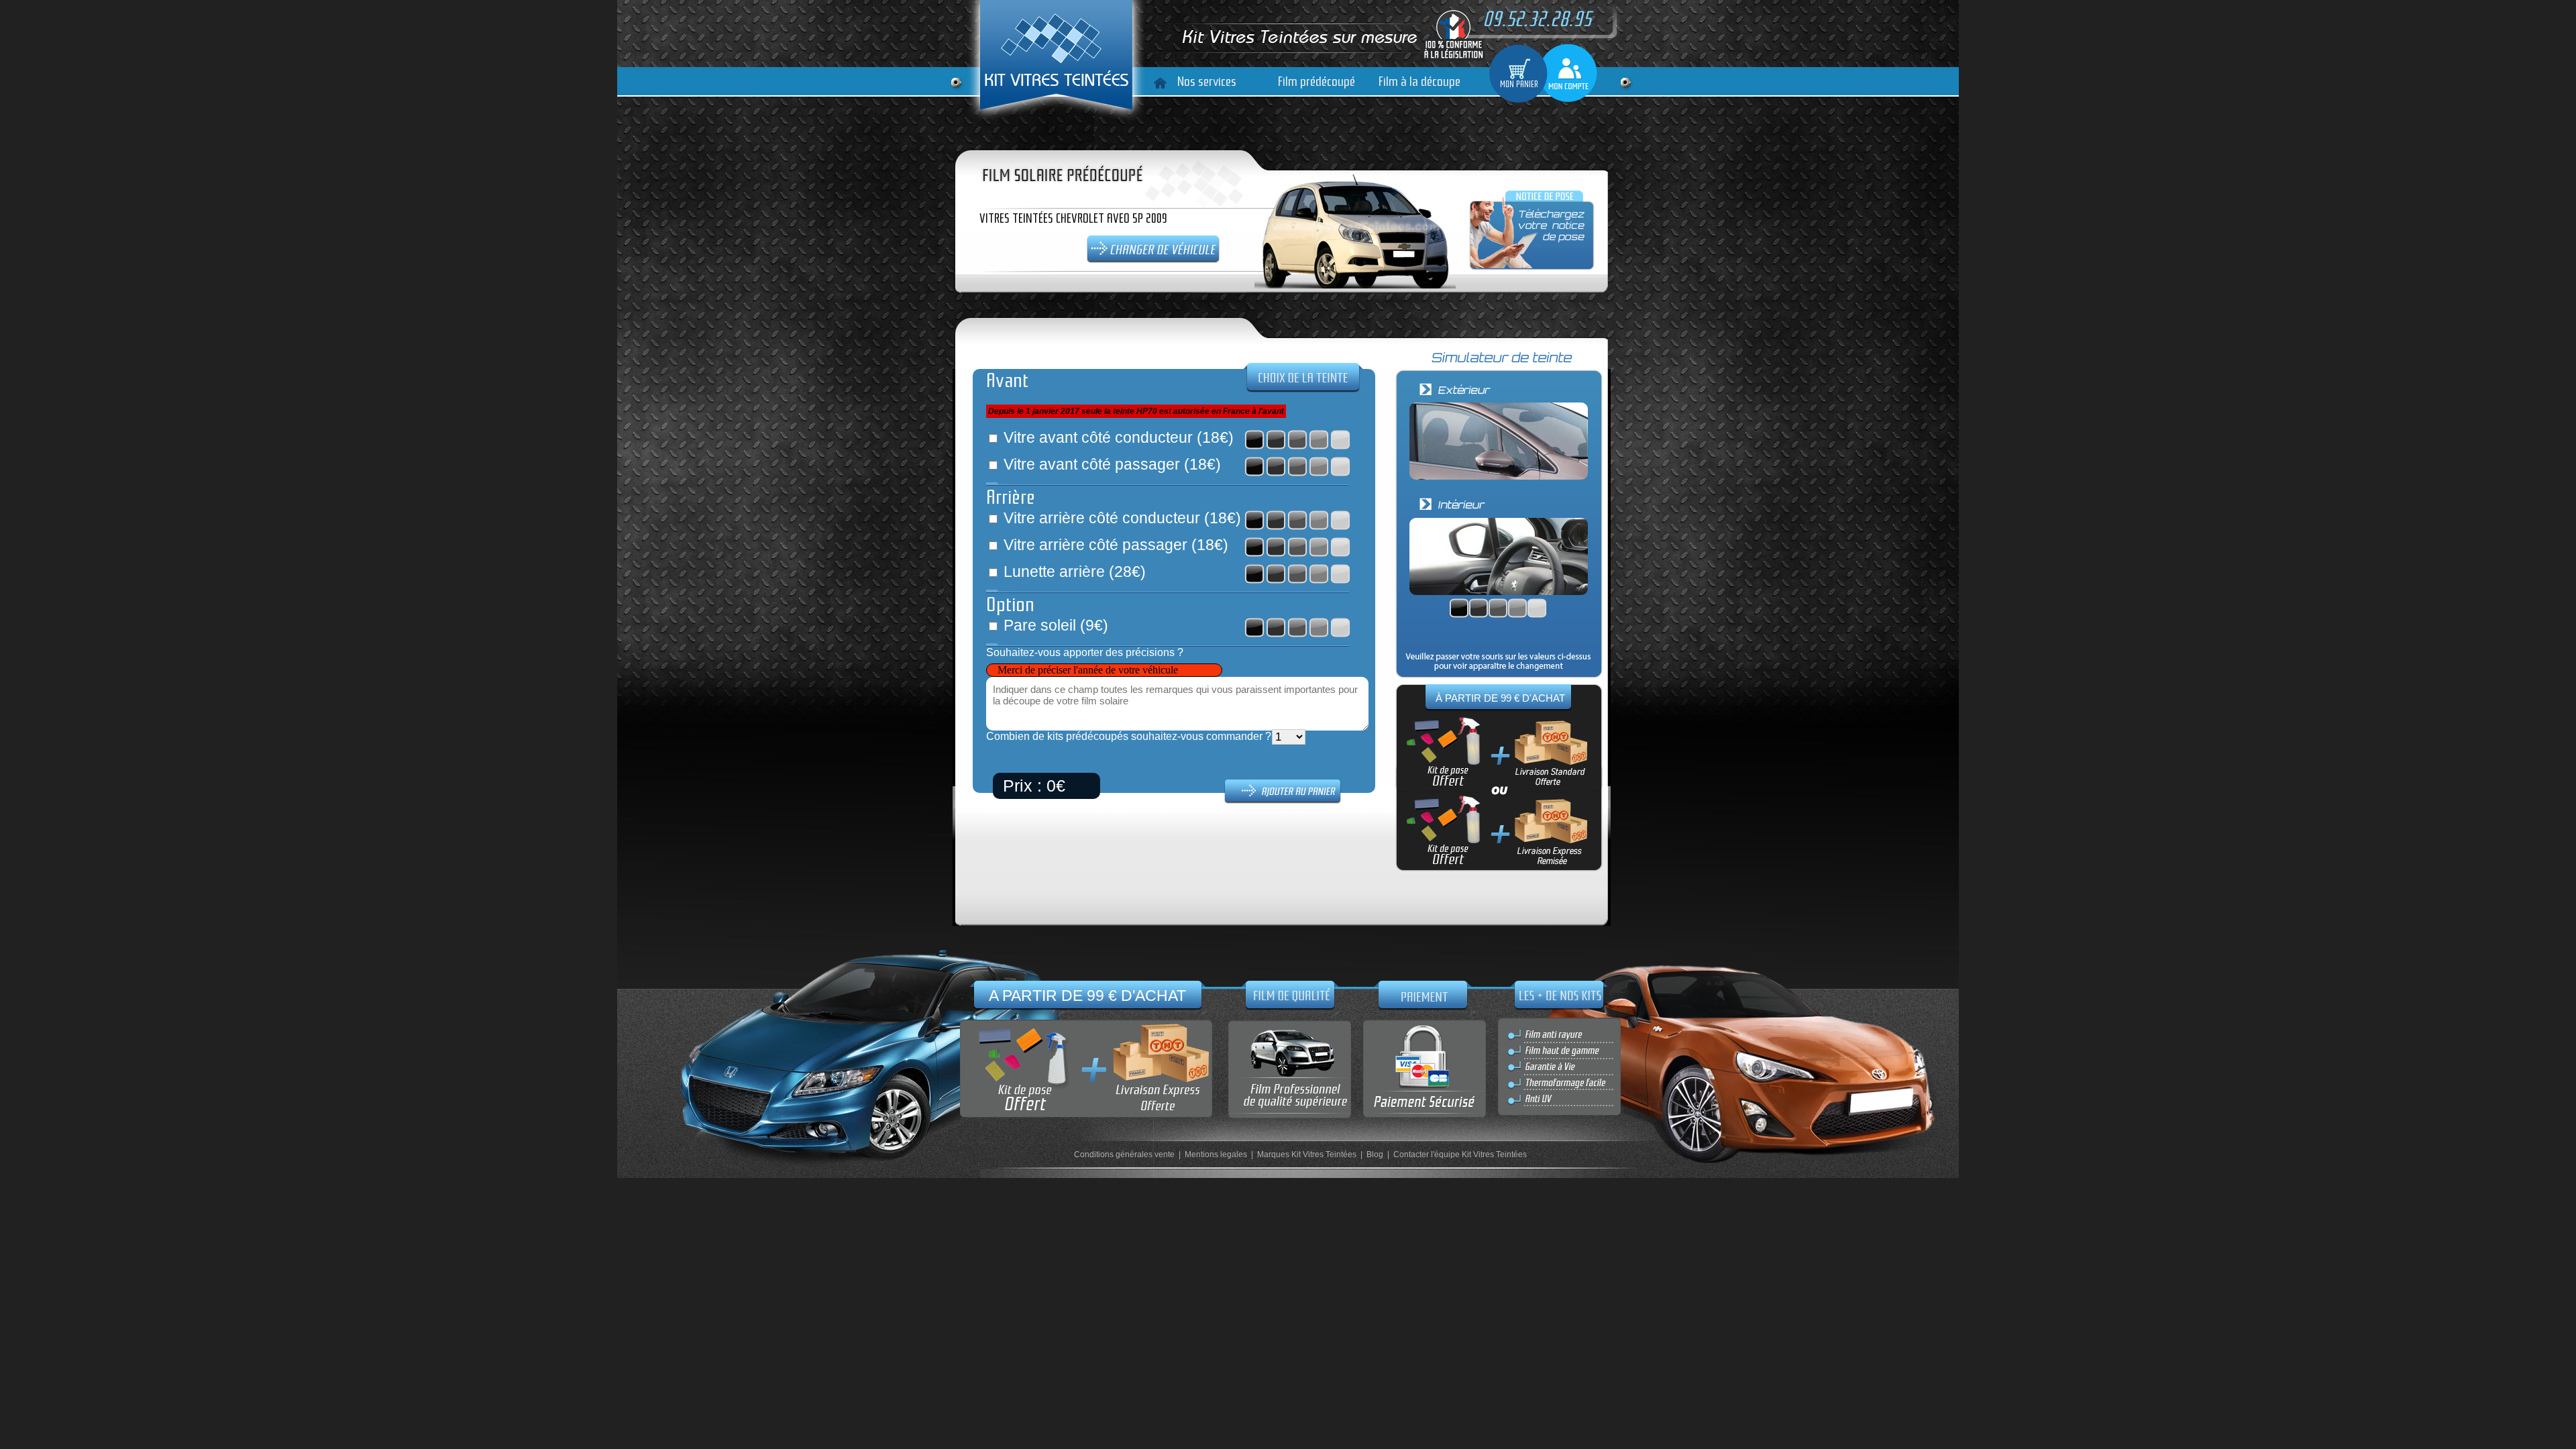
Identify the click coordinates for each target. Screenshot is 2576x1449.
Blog (1375, 1155)
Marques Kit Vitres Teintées (1307, 1155)
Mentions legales (1216, 1155)
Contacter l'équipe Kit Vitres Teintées (1460, 1155)
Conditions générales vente (1124, 1155)
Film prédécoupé (1317, 82)
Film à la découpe (1419, 82)
